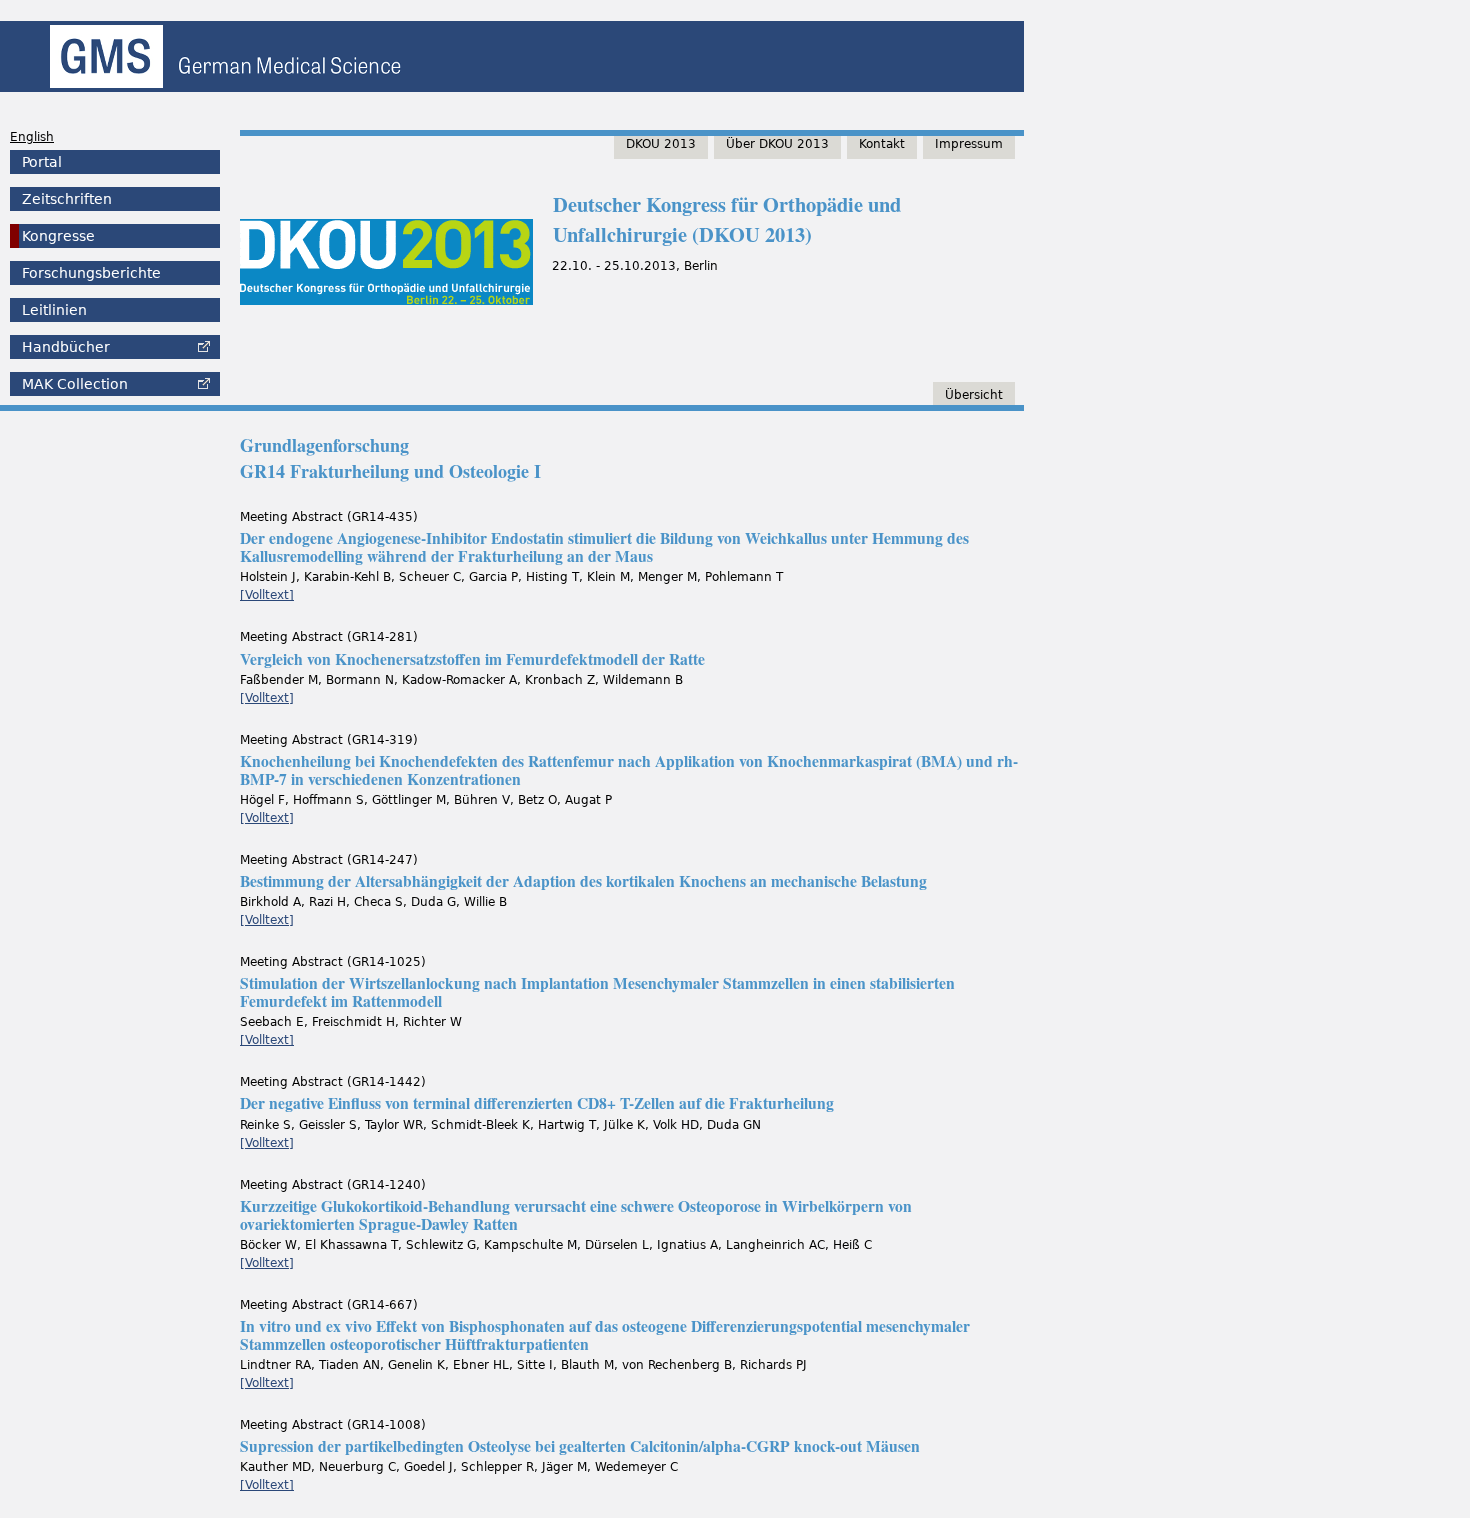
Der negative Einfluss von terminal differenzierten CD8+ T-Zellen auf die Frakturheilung (537, 1103)
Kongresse (58, 236)
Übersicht (974, 395)
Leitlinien (54, 310)
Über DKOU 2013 (777, 144)
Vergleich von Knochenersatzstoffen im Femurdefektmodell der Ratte (472, 659)
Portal (42, 162)
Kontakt (882, 144)
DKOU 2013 (661, 144)
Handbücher (66, 347)
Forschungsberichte (91, 273)
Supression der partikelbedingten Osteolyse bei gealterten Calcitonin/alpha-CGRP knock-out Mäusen (580, 1446)
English (32, 137)
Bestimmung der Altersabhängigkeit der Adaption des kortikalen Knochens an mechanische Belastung (583, 881)
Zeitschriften (67, 199)
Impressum (969, 144)
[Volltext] (267, 595)
